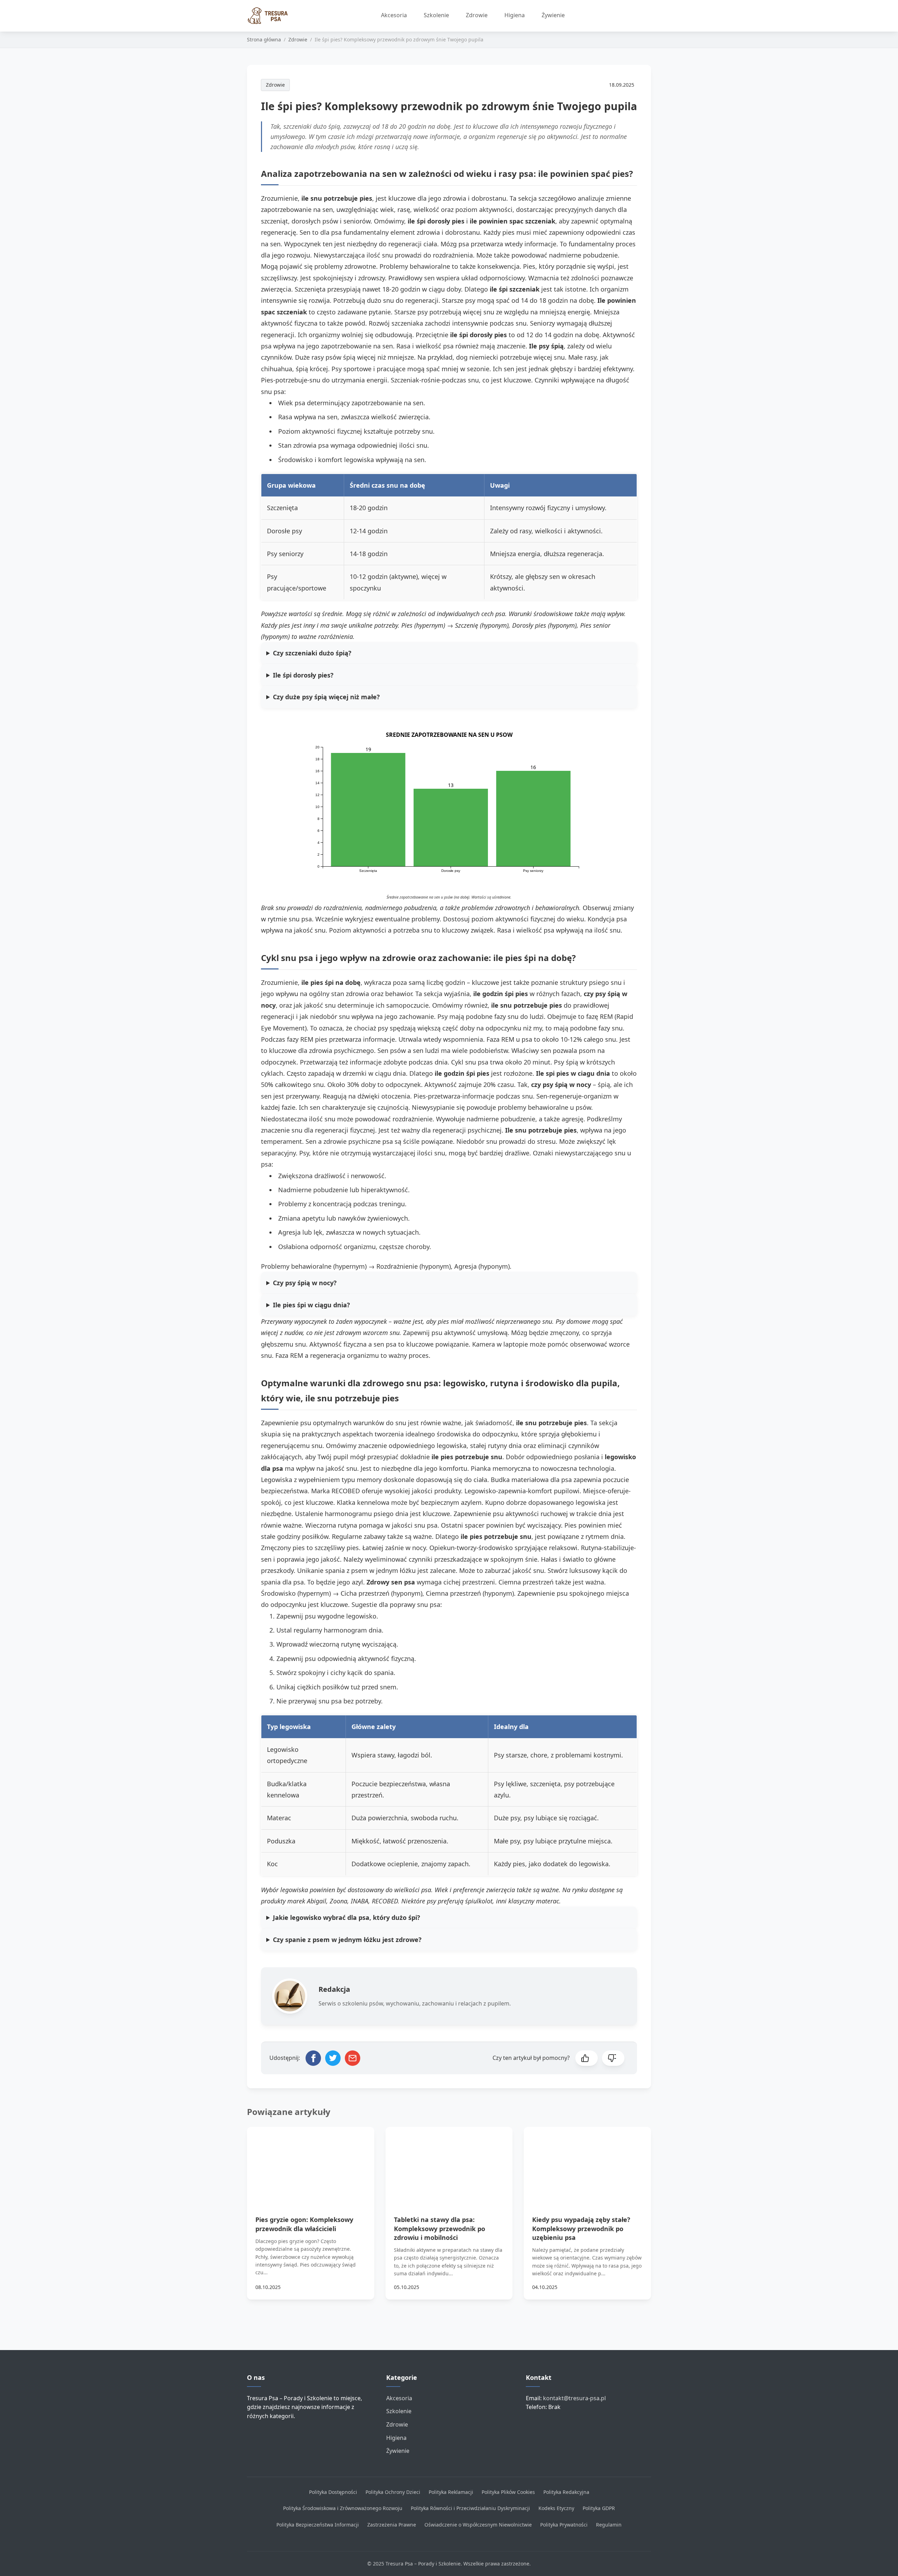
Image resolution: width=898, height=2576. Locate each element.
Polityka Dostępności (333, 2492)
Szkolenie (436, 15)
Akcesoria (394, 15)
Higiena (515, 15)
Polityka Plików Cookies (508, 2492)
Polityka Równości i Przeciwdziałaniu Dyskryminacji (470, 2508)
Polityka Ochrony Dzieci (393, 2492)
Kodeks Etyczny (556, 2508)
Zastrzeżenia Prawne (392, 2525)
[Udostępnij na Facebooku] (313, 2058)
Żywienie (553, 15)
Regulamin (609, 2525)
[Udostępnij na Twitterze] (333, 2058)
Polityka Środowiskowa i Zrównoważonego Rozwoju (343, 2508)
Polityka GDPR (599, 2508)
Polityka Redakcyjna (566, 2492)
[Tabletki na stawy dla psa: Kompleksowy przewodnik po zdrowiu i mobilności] (449, 2163)
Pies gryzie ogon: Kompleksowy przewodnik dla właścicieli (304, 2224)
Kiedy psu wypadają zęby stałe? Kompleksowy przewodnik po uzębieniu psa (581, 2228)
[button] (587, 2058)
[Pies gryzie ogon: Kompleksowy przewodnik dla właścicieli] (311, 2163)
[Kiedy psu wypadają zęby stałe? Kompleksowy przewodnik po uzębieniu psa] (587, 2163)
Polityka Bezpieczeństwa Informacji (318, 2525)
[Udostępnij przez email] (353, 2058)
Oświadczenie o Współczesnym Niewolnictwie (478, 2525)
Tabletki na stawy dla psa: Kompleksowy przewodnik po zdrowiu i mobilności (440, 2228)
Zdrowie (477, 15)
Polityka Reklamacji (451, 2492)
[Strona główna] (271, 16)
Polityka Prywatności (564, 2525)
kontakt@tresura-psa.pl (574, 2398)
